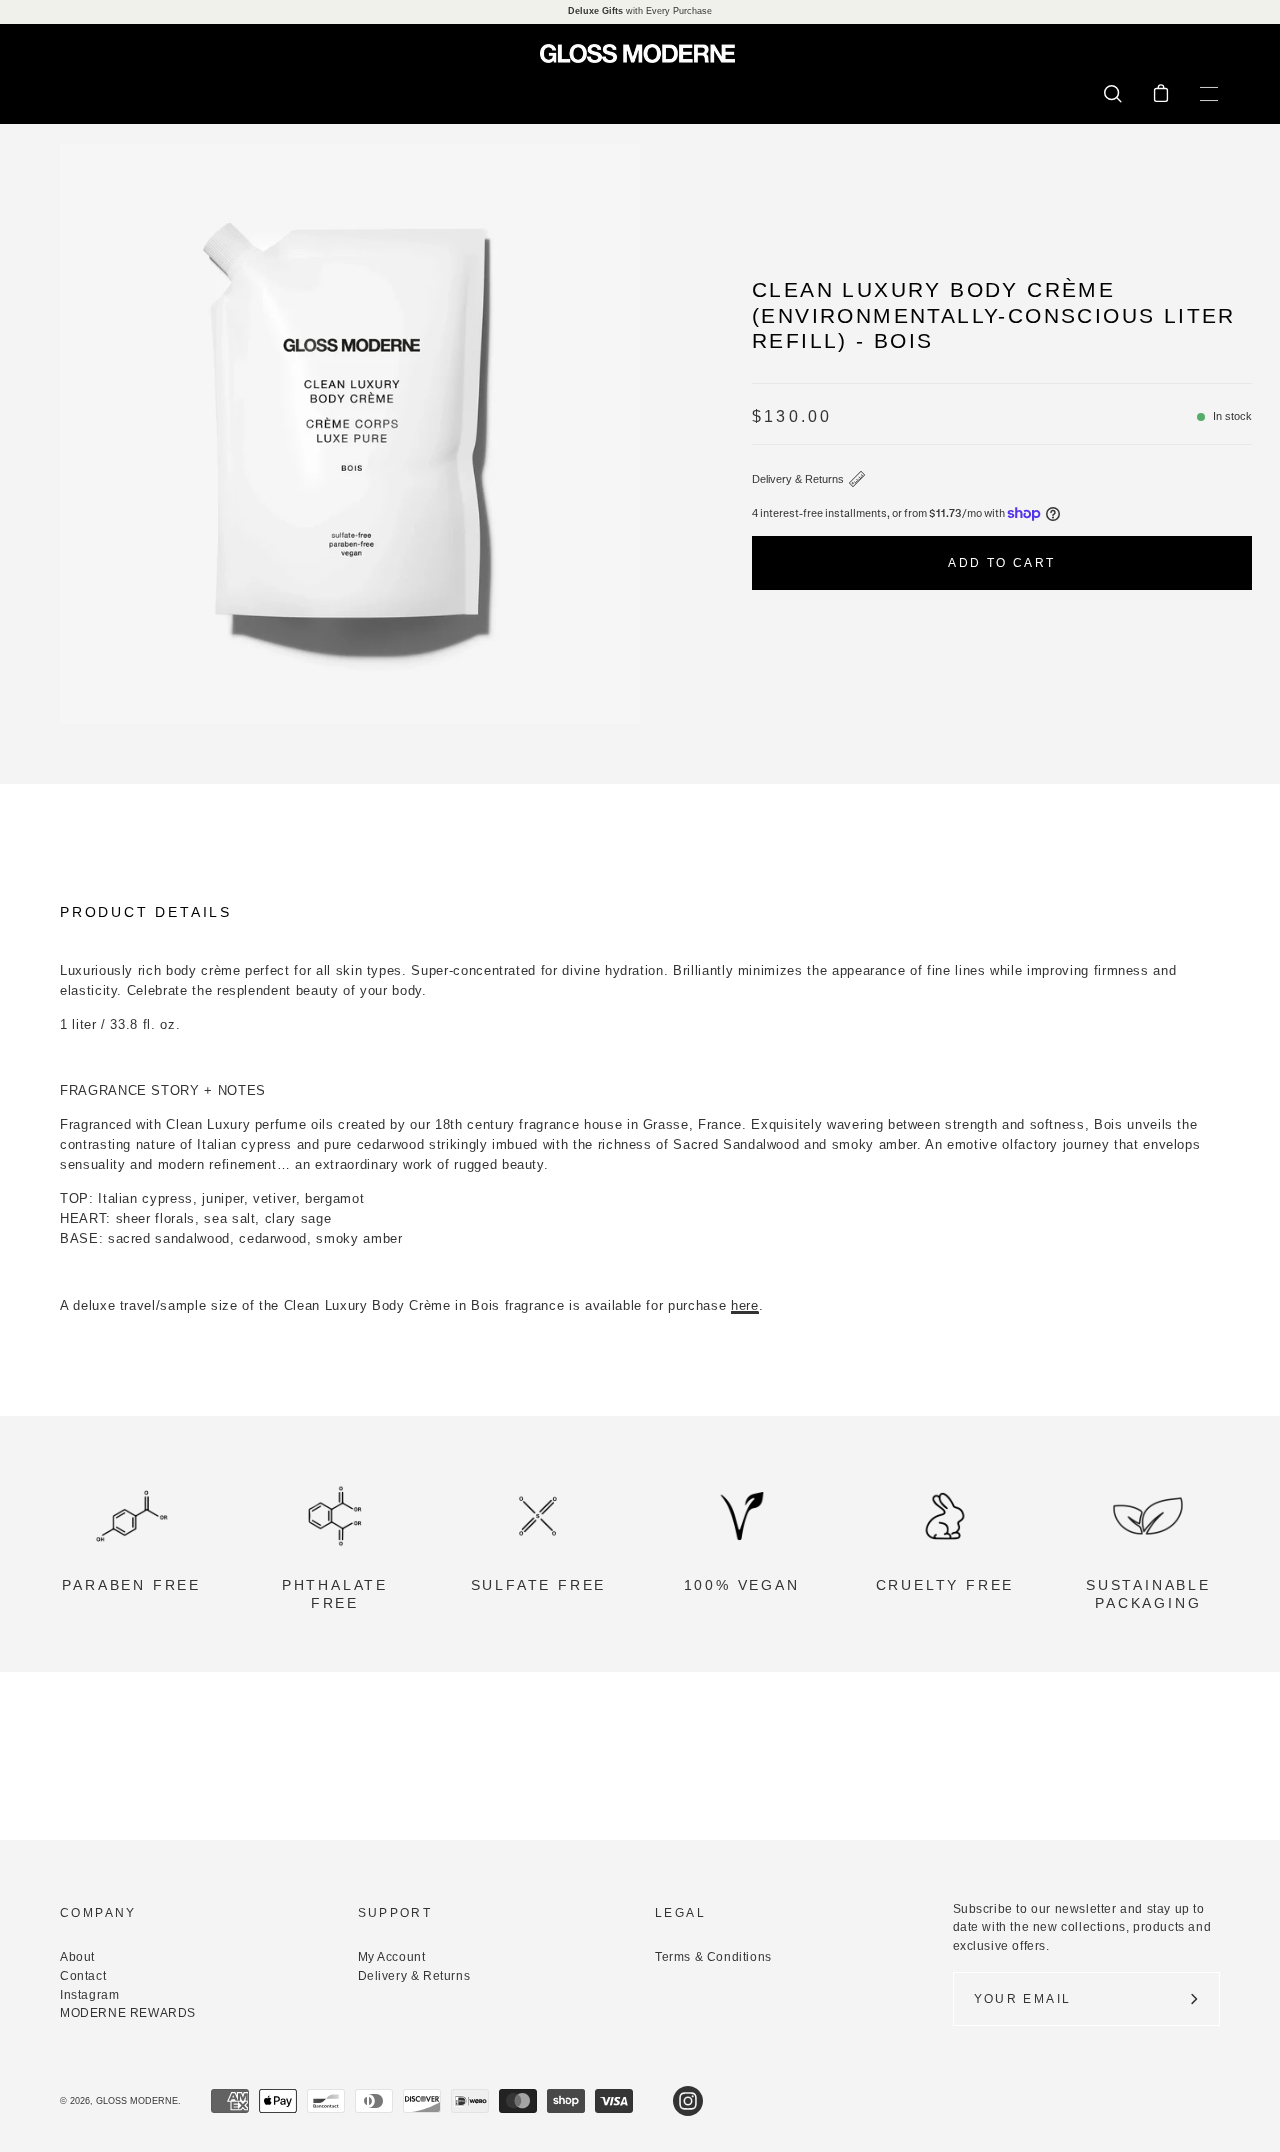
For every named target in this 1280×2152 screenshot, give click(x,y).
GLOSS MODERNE (137, 2101)
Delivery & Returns (798, 479)
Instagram (89, 1995)
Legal (680, 1913)
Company (98, 1913)
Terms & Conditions (713, 1957)
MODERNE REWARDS (128, 2013)
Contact (83, 1976)
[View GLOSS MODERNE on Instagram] (688, 2101)
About (77, 1957)
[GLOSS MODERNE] (640, 53)
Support (395, 1913)
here (745, 1305)
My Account (392, 1957)
